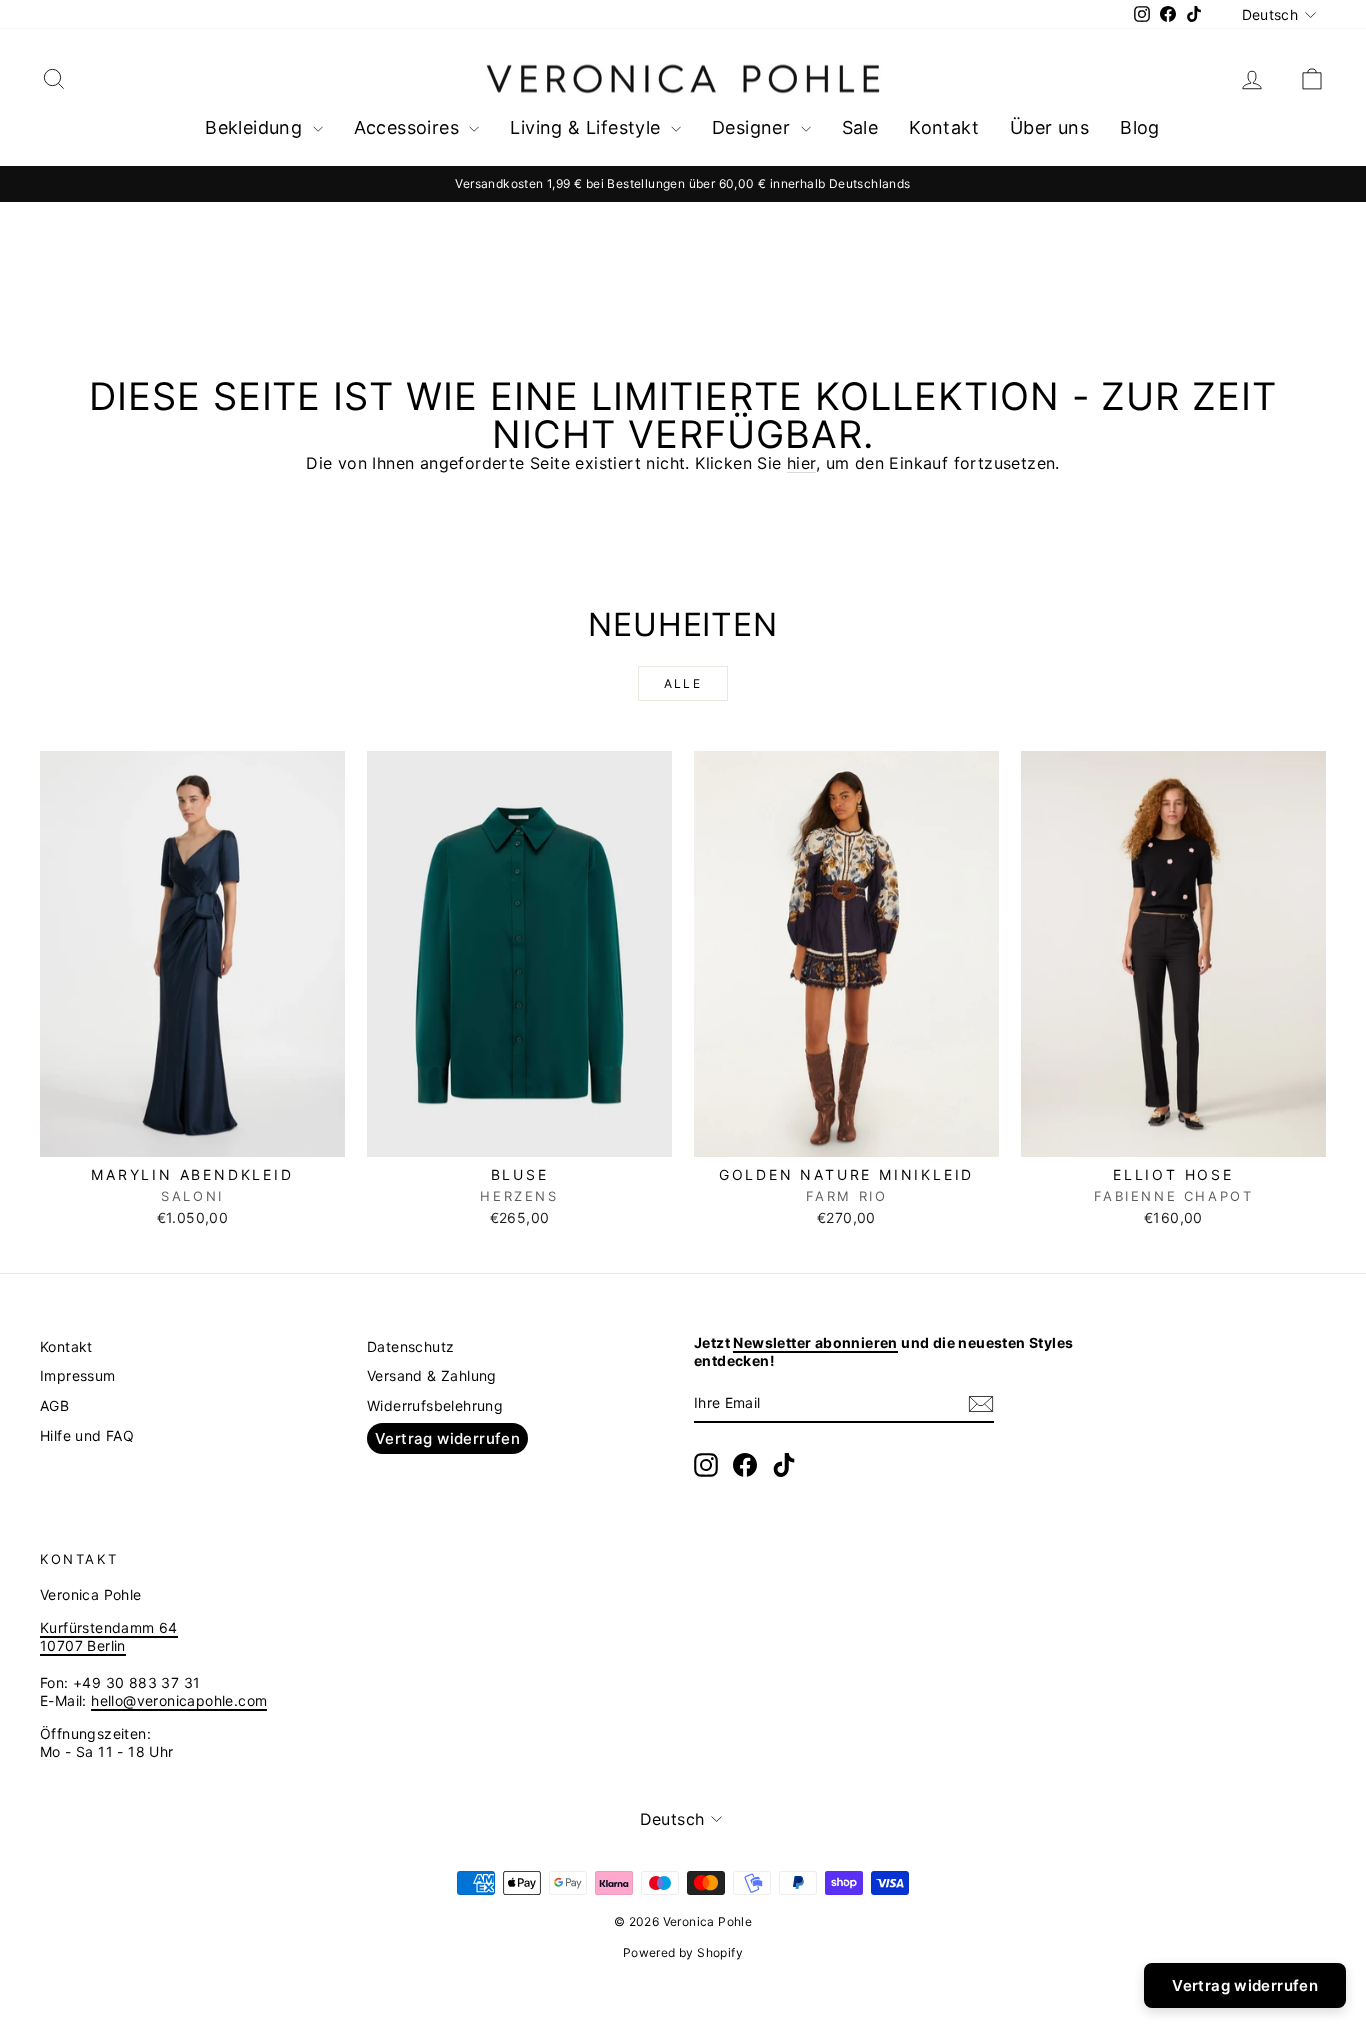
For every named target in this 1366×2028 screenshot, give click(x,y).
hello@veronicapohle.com (179, 1700)
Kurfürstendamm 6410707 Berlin (109, 1636)
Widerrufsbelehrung (435, 1405)
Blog (1140, 127)
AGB (54, 1405)
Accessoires (409, 127)
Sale (860, 127)
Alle (683, 683)
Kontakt (944, 127)
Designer (754, 127)
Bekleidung (256, 127)
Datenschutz (410, 1346)
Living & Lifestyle (588, 127)
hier (801, 463)
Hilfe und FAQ (87, 1435)
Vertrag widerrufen (447, 1438)
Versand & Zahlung (432, 1375)
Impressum (78, 1375)
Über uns (1049, 127)
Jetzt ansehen (193, 1135)
